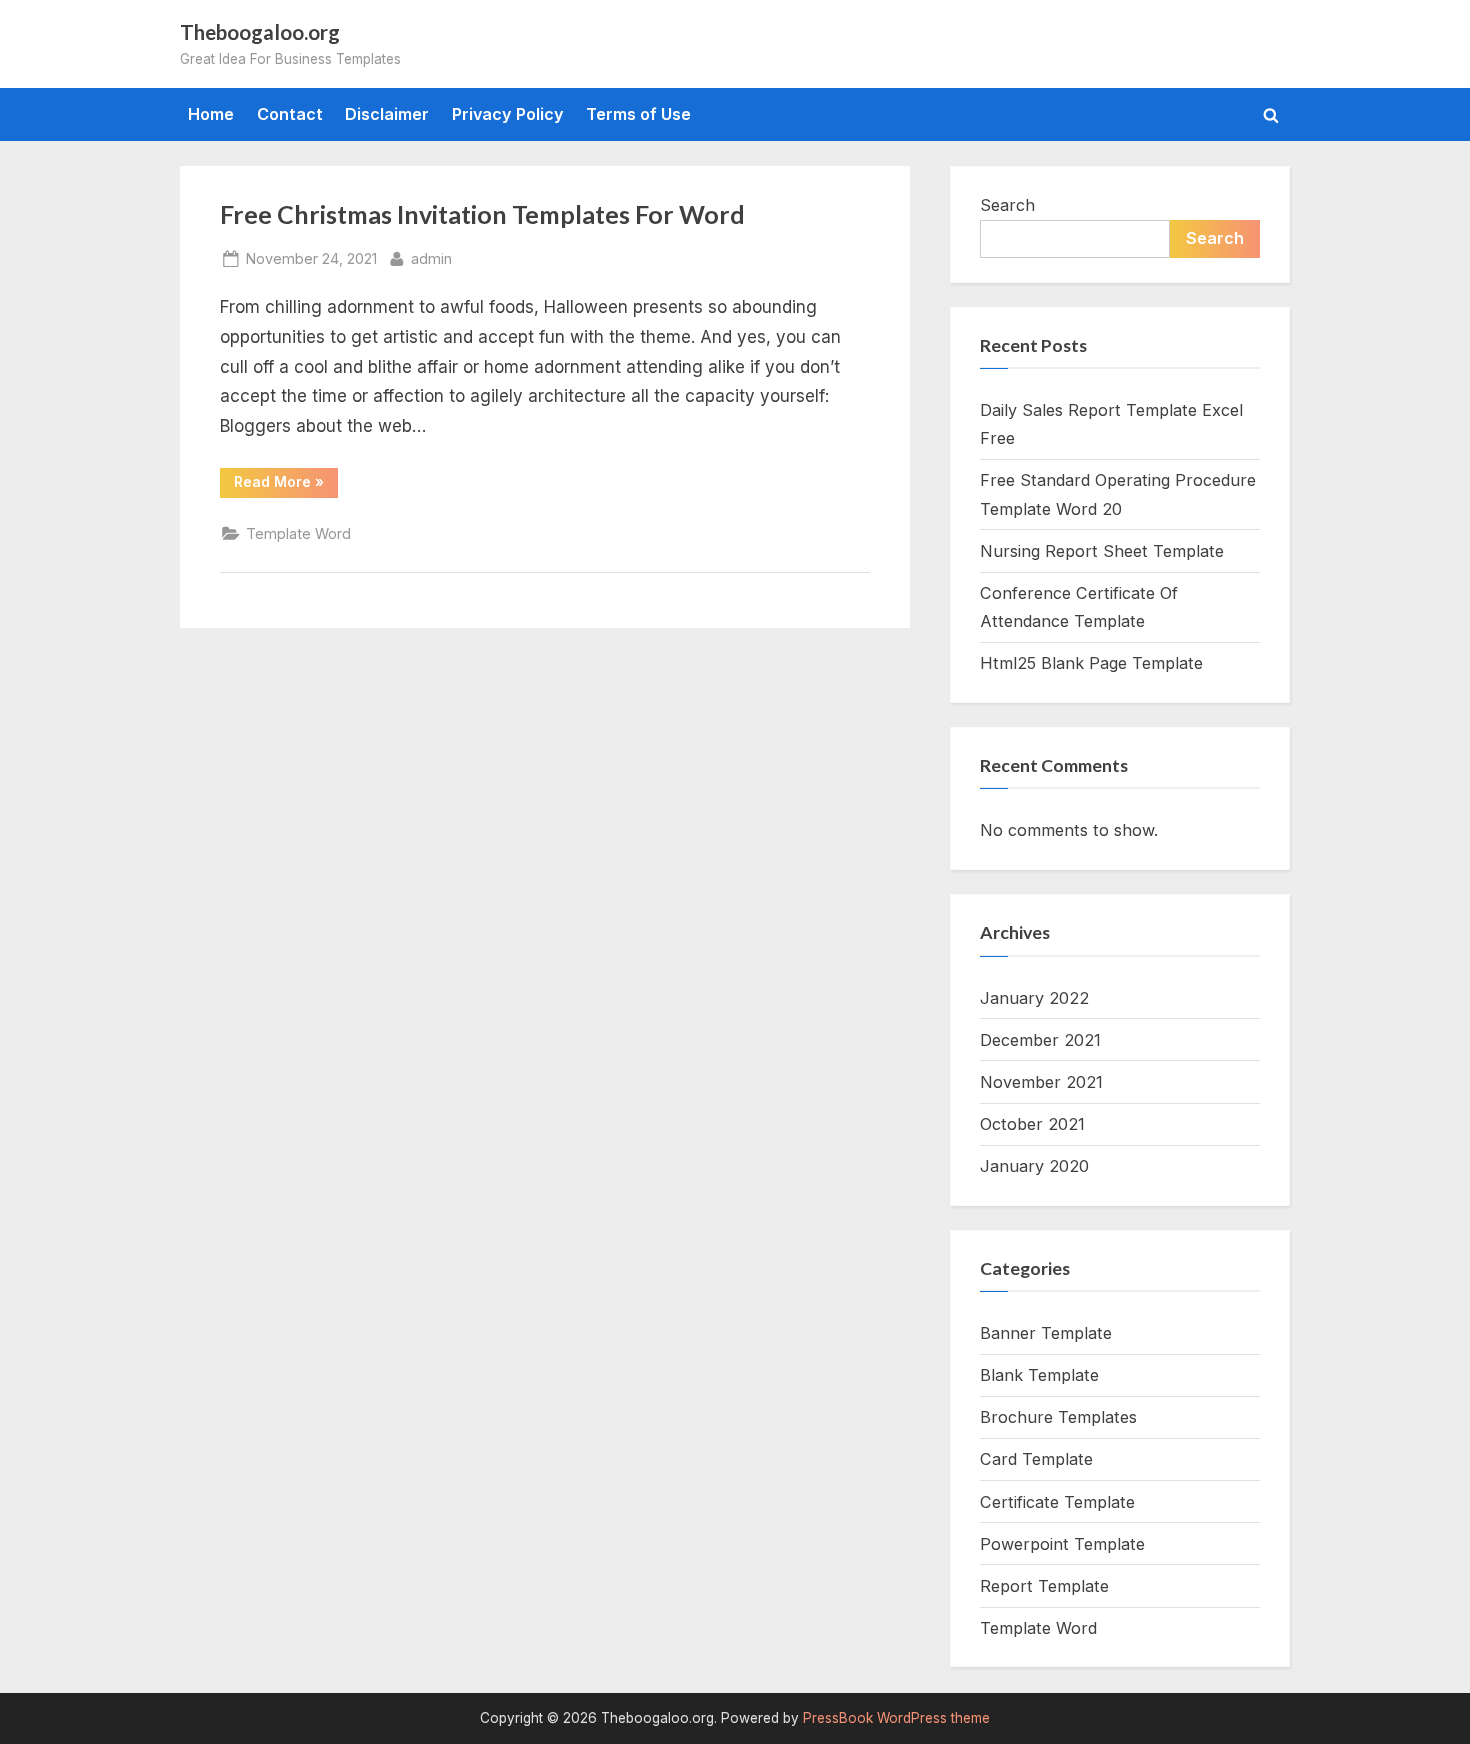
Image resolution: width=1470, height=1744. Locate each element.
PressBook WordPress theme (896, 1718)
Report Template (1044, 1586)
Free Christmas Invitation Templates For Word (482, 214)
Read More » (286, 485)
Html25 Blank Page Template (1091, 663)
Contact (290, 114)
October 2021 (1032, 1124)
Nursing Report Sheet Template (1102, 551)
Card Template (1036, 1459)
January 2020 (1034, 1166)
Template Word (298, 533)
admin (431, 258)
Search (1007, 205)
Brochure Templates (1058, 1417)
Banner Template (1046, 1333)
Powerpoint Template (1062, 1544)
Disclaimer (387, 114)
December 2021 (1040, 1040)
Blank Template (1039, 1375)
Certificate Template (1057, 1502)
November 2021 (1041, 1082)
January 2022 (1034, 998)
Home (211, 114)
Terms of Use (638, 114)
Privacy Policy (508, 114)
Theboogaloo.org (260, 32)
